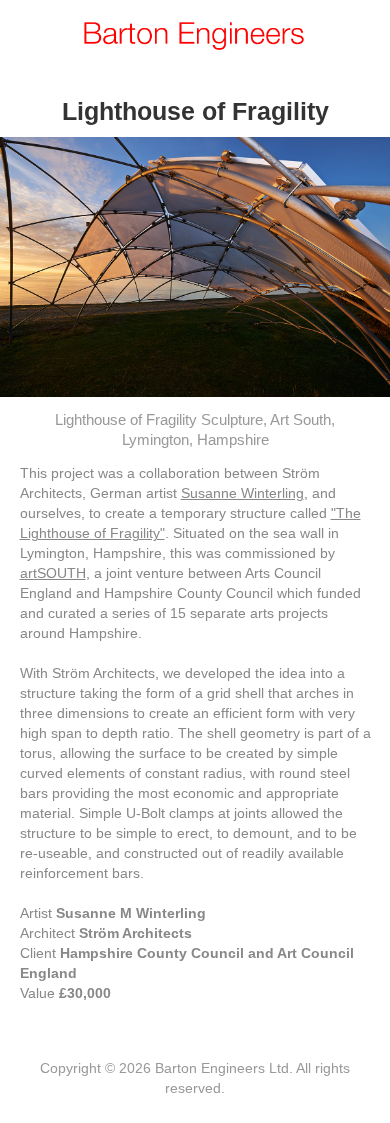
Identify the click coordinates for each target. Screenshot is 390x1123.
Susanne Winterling (242, 493)
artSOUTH (53, 573)
